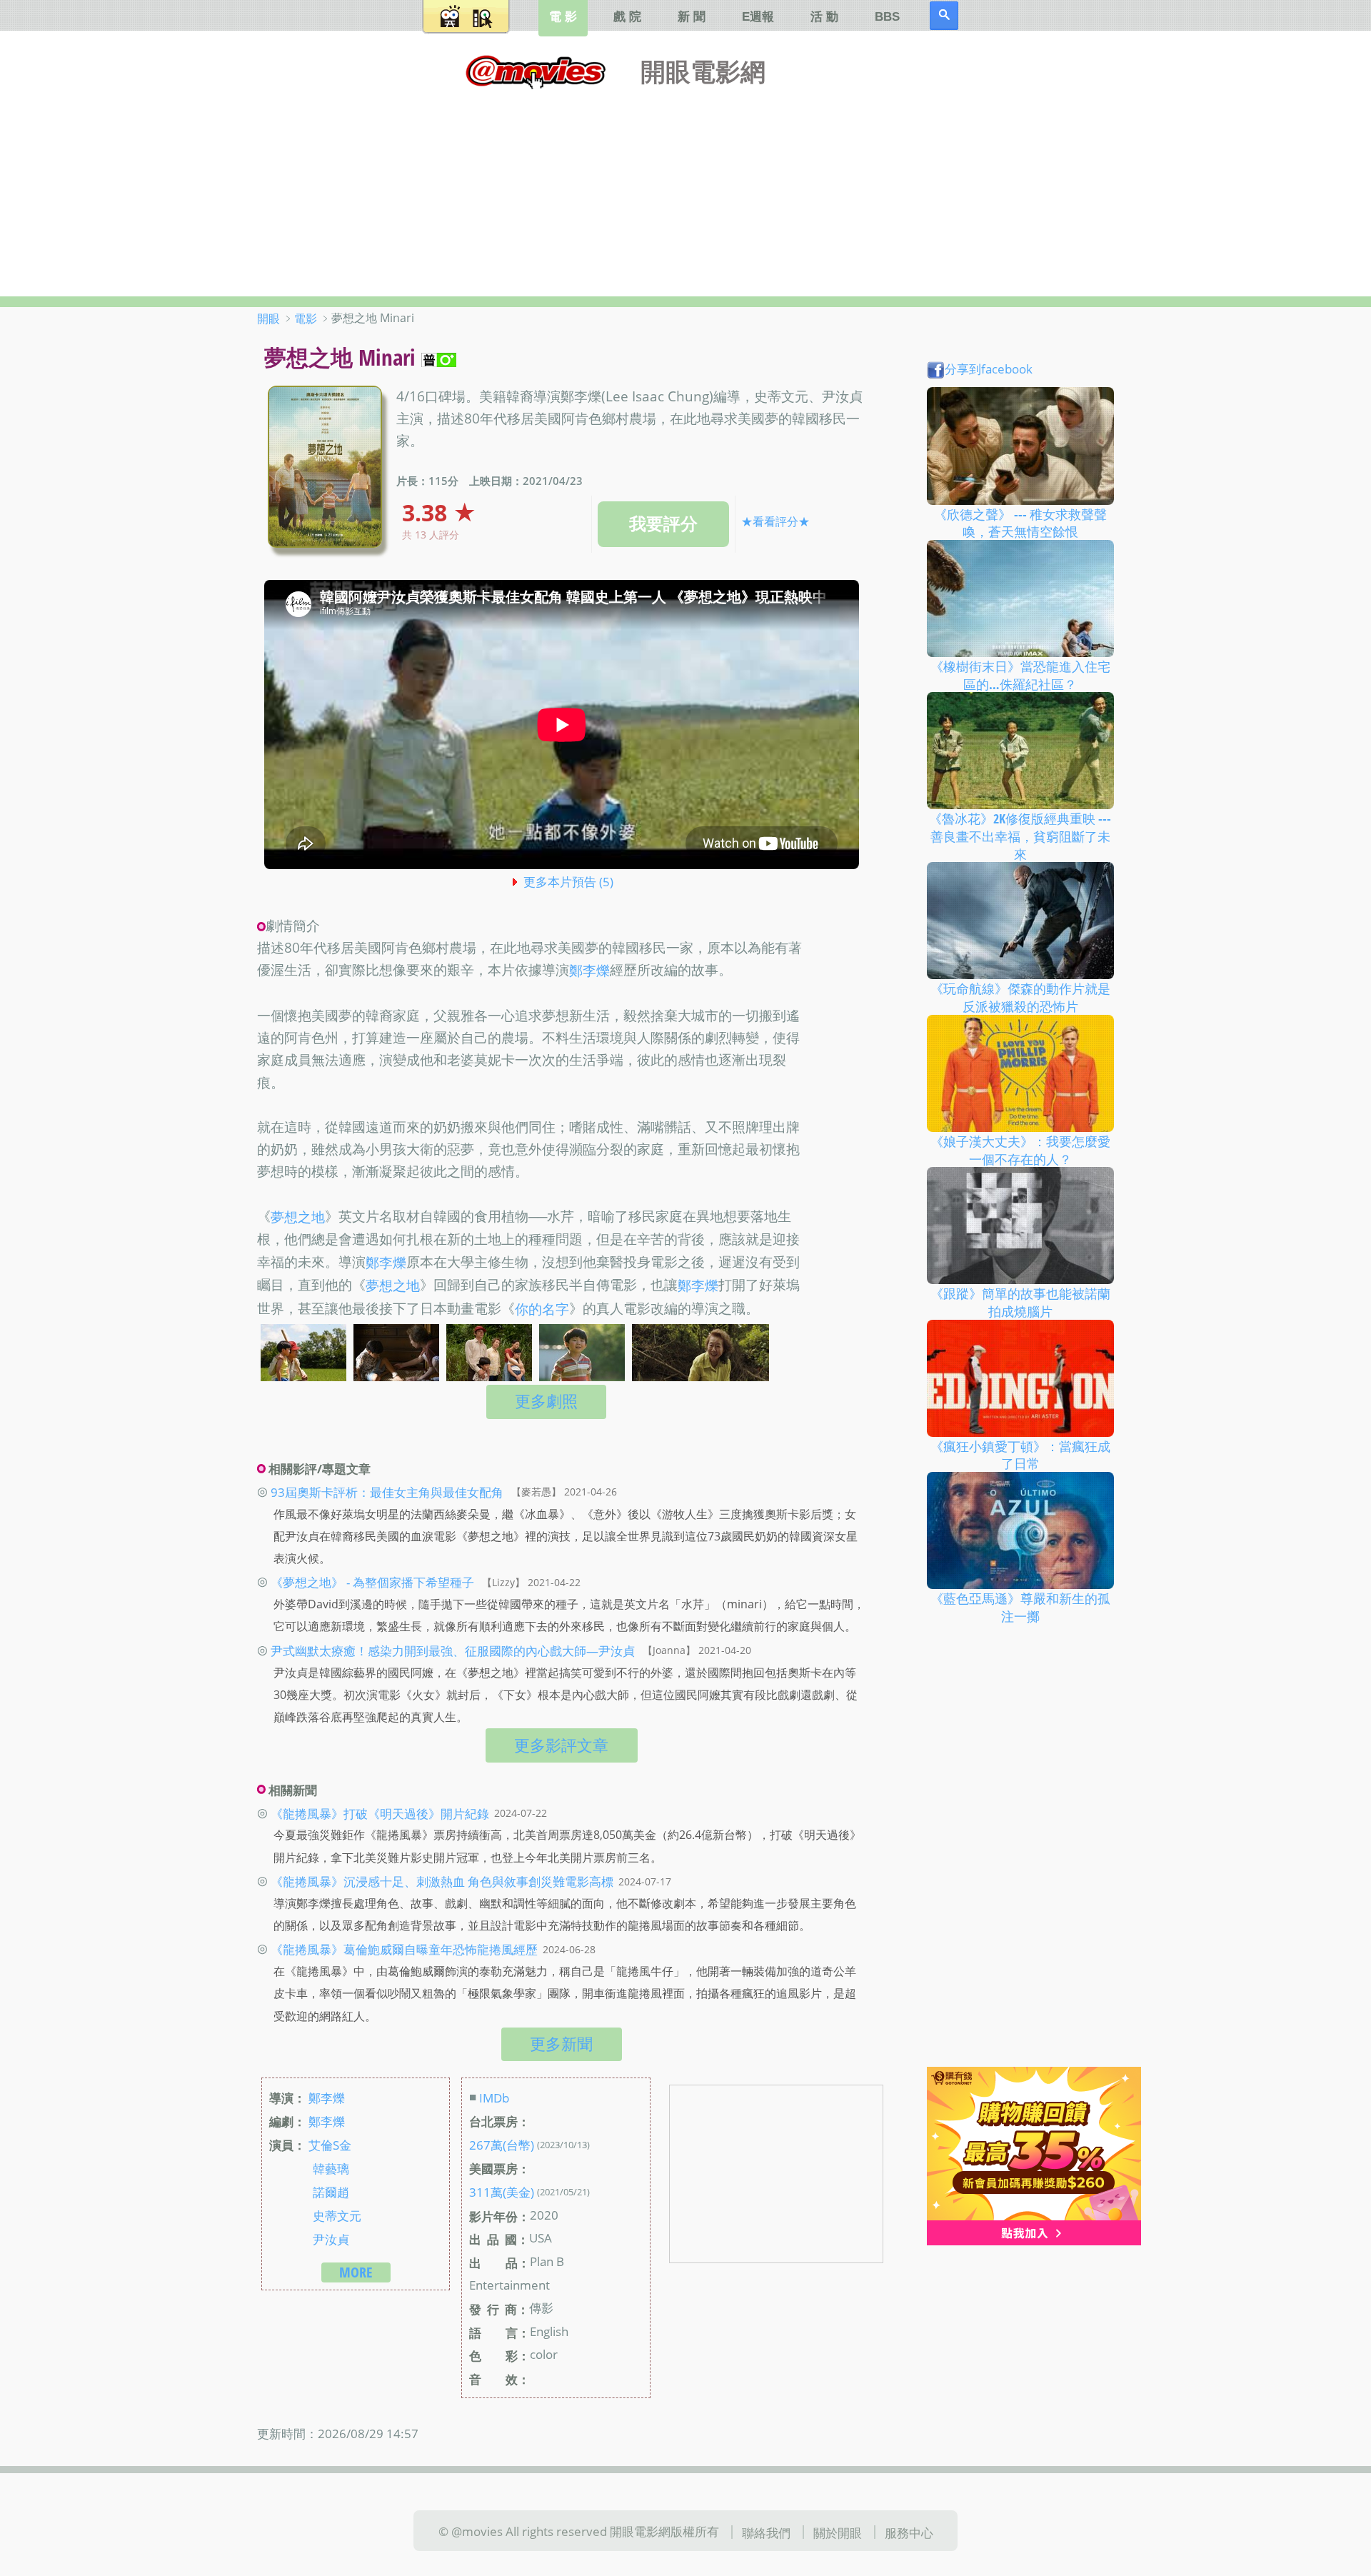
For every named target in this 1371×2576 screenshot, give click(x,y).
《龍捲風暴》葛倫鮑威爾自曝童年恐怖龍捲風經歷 (404, 1949)
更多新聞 (561, 2044)
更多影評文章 (561, 1745)
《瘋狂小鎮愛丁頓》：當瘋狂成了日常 (1020, 1454)
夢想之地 (298, 1217)
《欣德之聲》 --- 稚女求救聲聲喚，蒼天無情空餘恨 (1020, 522)
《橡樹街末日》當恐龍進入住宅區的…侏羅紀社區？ (1020, 675)
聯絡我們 (766, 2532)
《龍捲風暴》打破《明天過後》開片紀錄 (380, 1813)
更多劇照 (546, 1401)
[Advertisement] (685, 189)
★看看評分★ (775, 521)
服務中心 (909, 2532)
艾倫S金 (330, 2145)
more (356, 2272)
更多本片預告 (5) (568, 881)
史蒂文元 (337, 2215)
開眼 (268, 319)
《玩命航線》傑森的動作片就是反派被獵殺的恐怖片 (1020, 997)
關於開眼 (838, 2532)
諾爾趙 (331, 2192)
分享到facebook (989, 369)
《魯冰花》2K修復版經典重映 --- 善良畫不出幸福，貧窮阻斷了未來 (1020, 836)
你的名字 (542, 1309)
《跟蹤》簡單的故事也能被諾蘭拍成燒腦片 (1020, 1302)
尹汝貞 (331, 2239)
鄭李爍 (589, 971)
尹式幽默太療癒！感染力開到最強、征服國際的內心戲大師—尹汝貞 (453, 1650)
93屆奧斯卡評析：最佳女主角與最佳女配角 (387, 1491)
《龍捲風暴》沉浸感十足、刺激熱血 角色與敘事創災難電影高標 (442, 1881)
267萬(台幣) (502, 2145)
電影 (306, 319)
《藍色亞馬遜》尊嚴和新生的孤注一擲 (1020, 1607)
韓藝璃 (331, 2168)
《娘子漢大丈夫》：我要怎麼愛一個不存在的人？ (1020, 1150)
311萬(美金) (502, 2192)
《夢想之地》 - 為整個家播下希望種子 (372, 1582)
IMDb (494, 2098)
